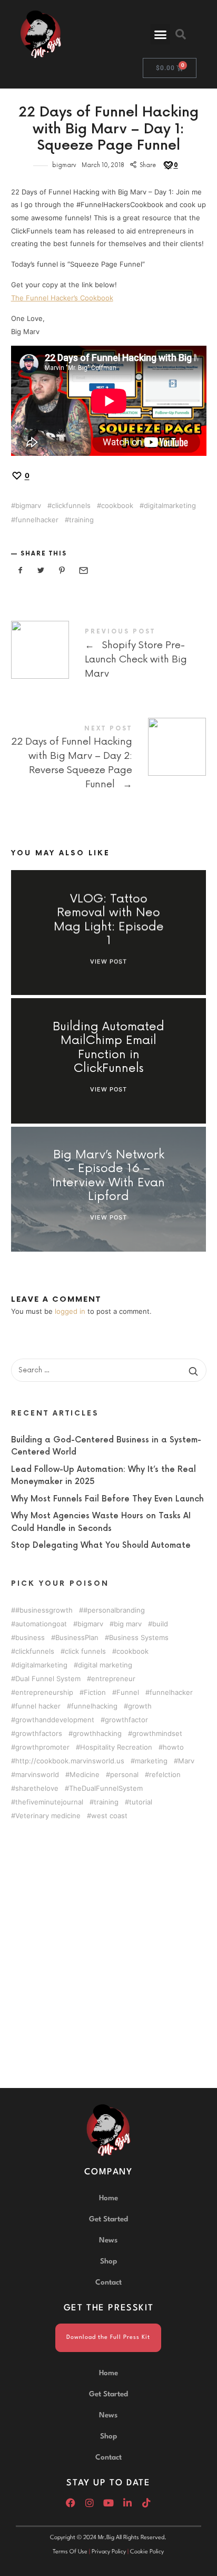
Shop (108, 2261)
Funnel (128, 1692)
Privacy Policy (109, 2552)
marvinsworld (37, 1775)
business (30, 1638)
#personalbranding (114, 1610)
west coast (109, 1816)
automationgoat (41, 1624)
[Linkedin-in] (127, 2503)
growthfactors (39, 1734)
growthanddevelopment (55, 1720)
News (108, 2240)
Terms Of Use (70, 2552)
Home (108, 2198)
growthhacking (97, 1734)
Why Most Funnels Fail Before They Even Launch (107, 1499)
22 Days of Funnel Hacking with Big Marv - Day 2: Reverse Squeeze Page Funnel (109, 759)
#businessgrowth (44, 1610)
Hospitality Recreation (116, 1747)
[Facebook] (71, 2503)
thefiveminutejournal (49, 1802)
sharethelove (37, 1788)
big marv (128, 1624)
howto (173, 1747)
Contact (108, 2282)
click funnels (85, 1651)
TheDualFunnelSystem (106, 1788)
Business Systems (139, 1638)
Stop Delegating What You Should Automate (101, 1546)
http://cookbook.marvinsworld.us (70, 1761)
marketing (151, 1761)
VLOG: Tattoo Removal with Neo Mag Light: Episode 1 (108, 920)
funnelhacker (37, 520)
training (81, 520)
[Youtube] (108, 2503)
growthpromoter (42, 1747)
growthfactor (126, 1720)
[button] (161, 34)
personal (124, 1775)
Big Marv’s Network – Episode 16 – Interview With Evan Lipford (108, 1177)
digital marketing (105, 1665)
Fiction (95, 1692)
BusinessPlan (77, 1638)
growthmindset (157, 1734)
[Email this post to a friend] (83, 570)
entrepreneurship (44, 1692)
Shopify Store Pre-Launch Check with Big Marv (109, 655)
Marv (186, 1761)
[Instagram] (90, 2503)
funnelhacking (94, 1706)
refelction (165, 1775)
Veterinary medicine (48, 1816)
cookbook (117, 506)
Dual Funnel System (48, 1679)
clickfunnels (71, 506)
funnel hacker (38, 1706)
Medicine (85, 1775)
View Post (108, 961)
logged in (70, 1311)
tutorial (141, 1802)
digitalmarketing (170, 506)
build (160, 1624)
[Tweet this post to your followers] (41, 570)
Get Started (108, 2219)
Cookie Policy (147, 2552)
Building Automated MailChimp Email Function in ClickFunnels (108, 1048)
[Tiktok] (146, 2503)
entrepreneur (113, 1679)
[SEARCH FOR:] (109, 1370)
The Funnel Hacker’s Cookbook (62, 298)
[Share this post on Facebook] (21, 570)
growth (140, 1706)
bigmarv (64, 165)
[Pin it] (62, 570)
